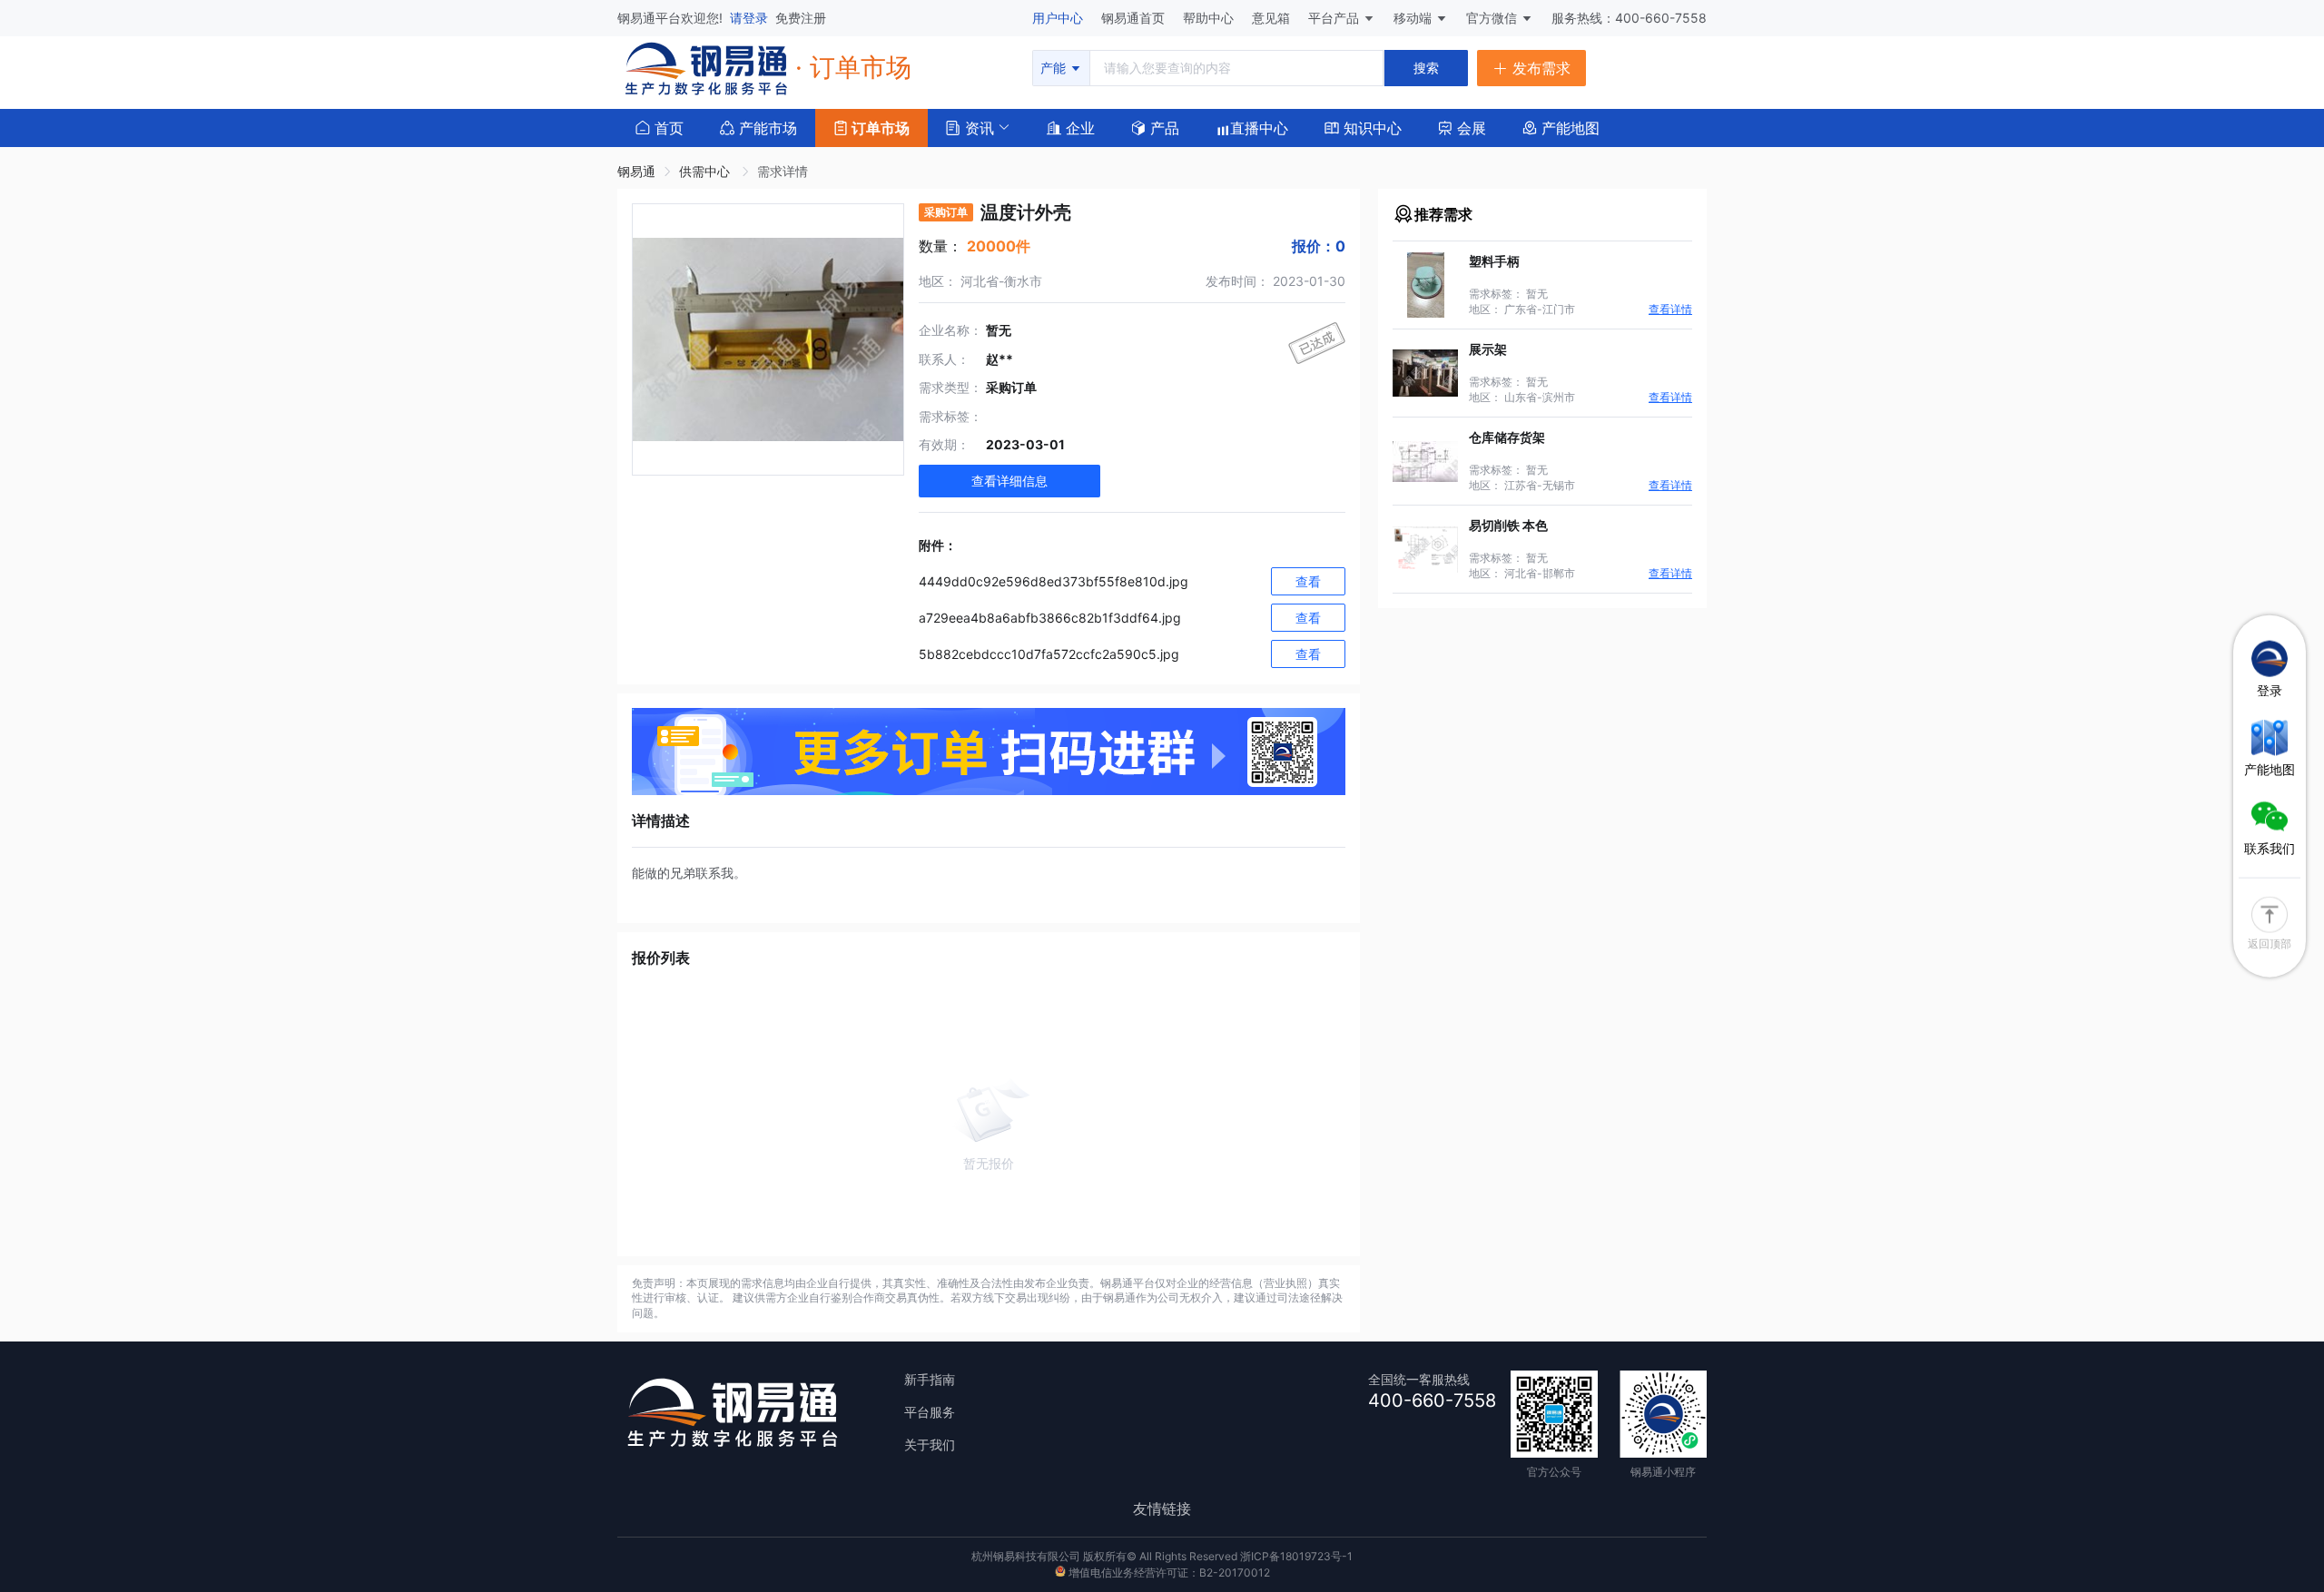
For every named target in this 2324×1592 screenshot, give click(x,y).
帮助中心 (1210, 18)
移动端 (1414, 18)
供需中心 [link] (706, 171)
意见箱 (1273, 18)
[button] (970, 126)
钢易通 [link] (636, 171)
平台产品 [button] (1334, 18)
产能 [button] (1055, 68)
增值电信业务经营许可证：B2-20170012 (1168, 1572)
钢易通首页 (1135, 18)
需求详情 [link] (783, 171)
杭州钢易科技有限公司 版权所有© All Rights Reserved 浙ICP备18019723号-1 (1162, 1556)
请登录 (751, 18)
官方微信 (1493, 18)
